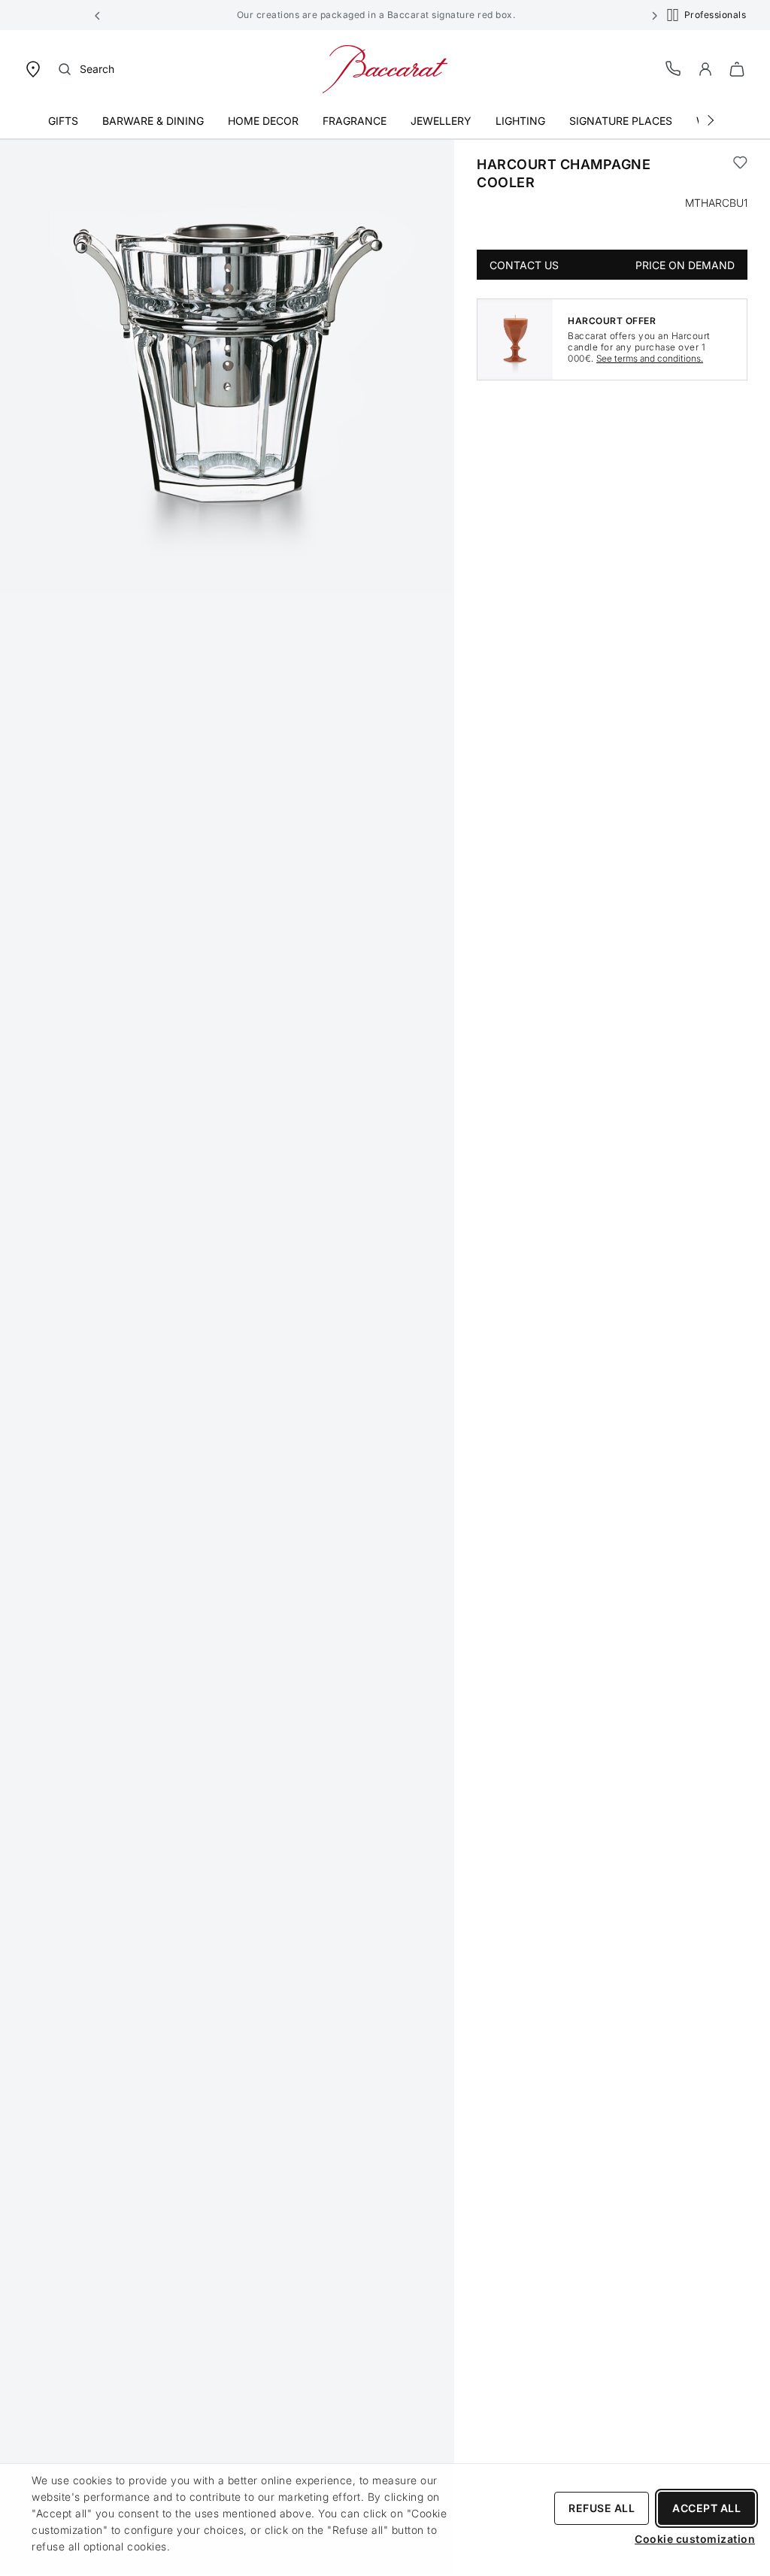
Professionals (715, 15)
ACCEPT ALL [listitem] (706, 2508)
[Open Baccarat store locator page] (33, 68)
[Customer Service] (674, 68)
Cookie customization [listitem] (695, 2539)
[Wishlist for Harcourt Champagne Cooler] (740, 174)
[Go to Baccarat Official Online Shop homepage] (385, 68)
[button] (98, 15)
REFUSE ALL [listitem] (602, 2508)
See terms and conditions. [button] (650, 358)
